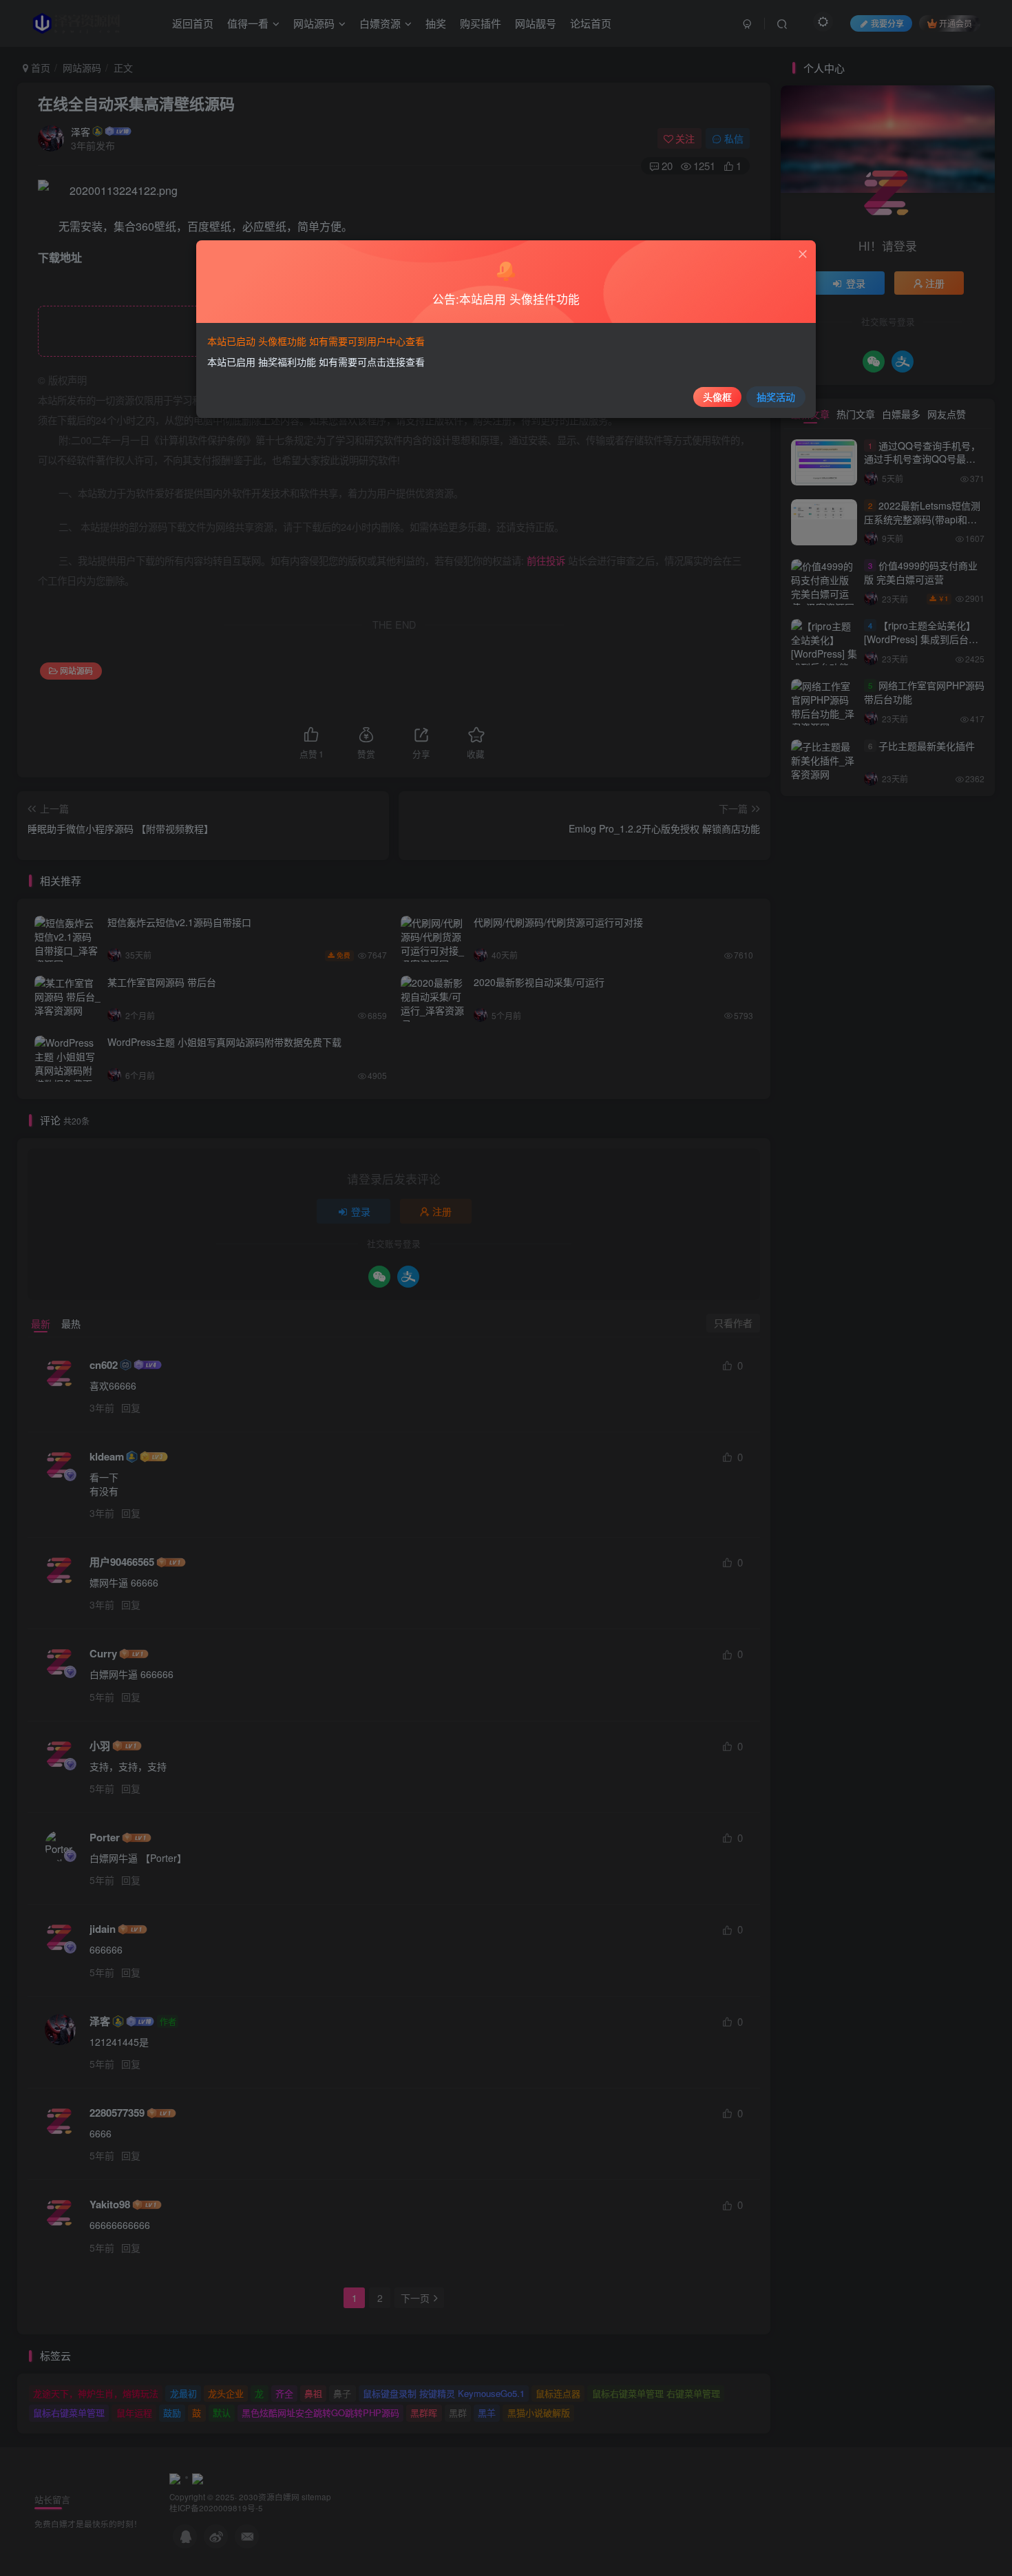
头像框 (717, 397)
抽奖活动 (776, 397)
